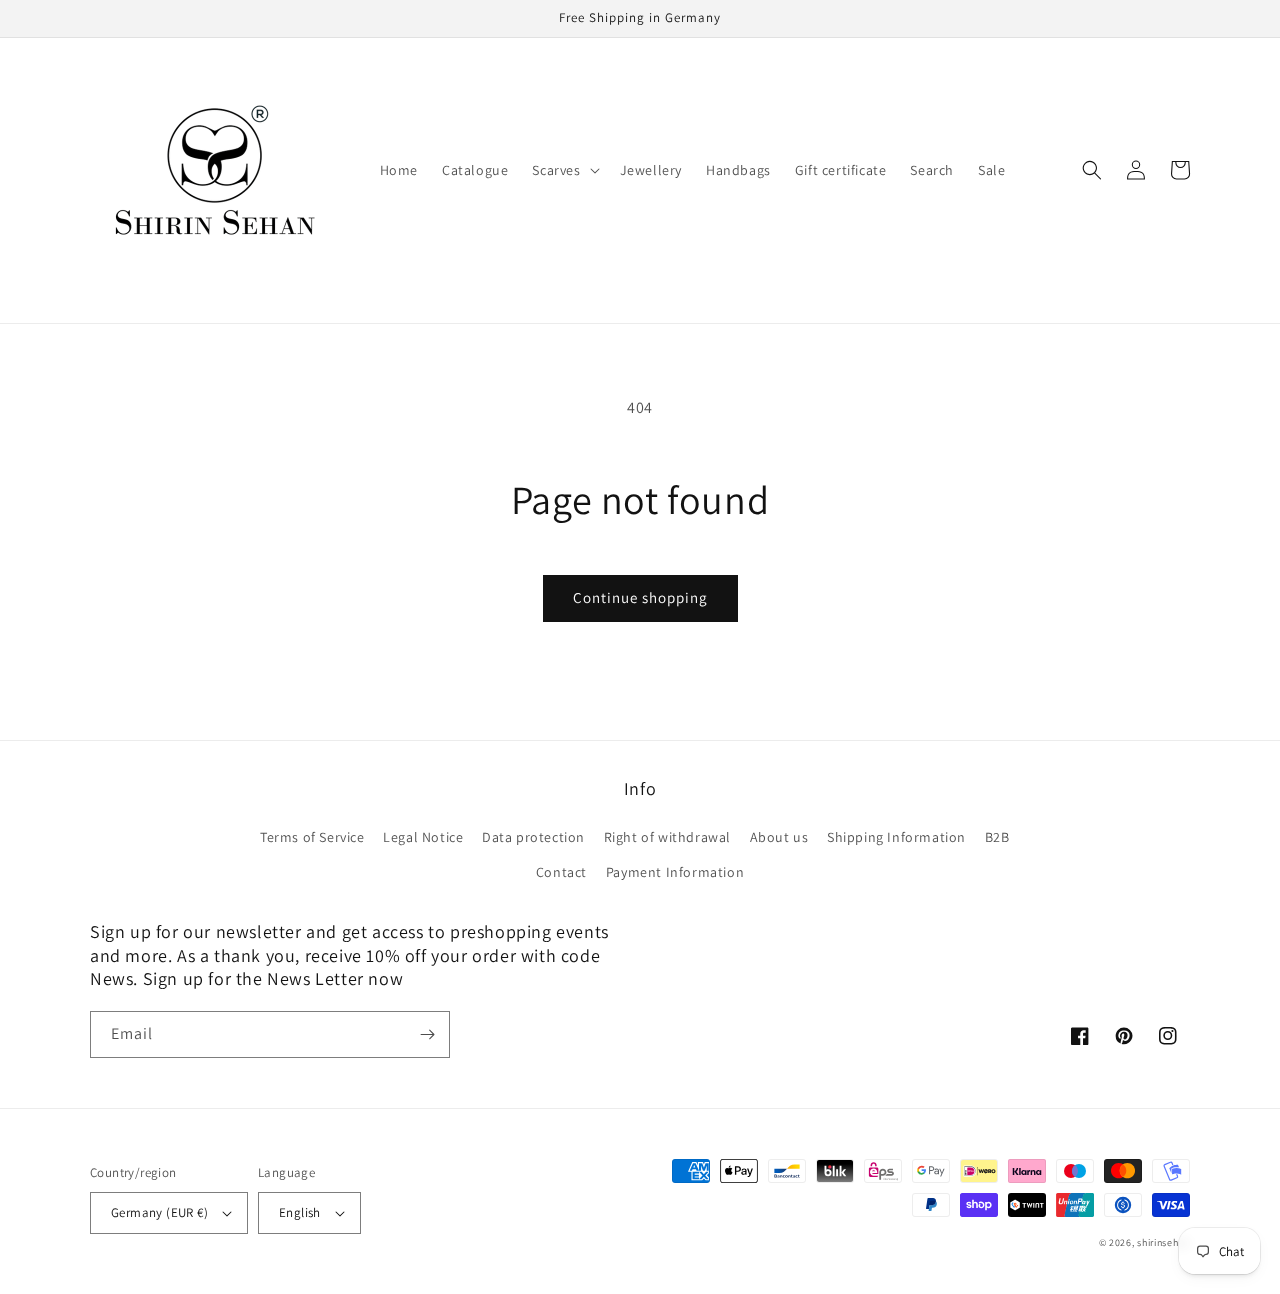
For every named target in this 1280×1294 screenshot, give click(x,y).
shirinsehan (1163, 1242)
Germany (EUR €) (159, 1212)
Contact (561, 872)
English (300, 1212)
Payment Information (675, 872)
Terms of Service (312, 837)
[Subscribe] (427, 1034)
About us (779, 837)
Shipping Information (896, 837)
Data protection (533, 837)
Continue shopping (640, 597)
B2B (997, 837)
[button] (563, 170)
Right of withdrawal (667, 837)
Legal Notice (423, 837)
